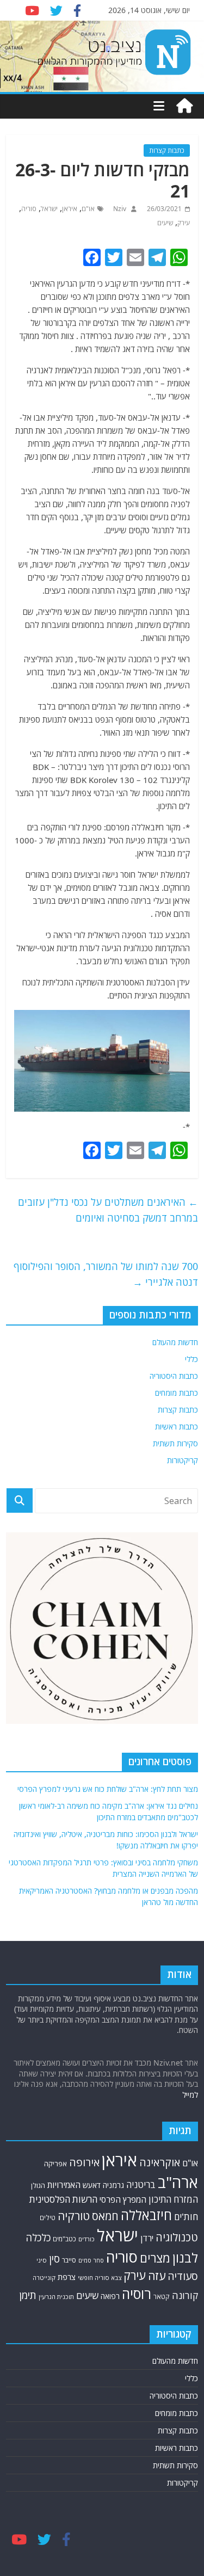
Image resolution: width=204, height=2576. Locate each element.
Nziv (119, 209)
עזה (157, 2276)
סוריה (29, 209)
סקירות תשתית (175, 1443)
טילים (48, 2218)
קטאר (162, 2297)
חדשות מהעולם (175, 1342)
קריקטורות (183, 1460)
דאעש (92, 2185)
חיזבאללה (146, 2215)
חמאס (105, 2216)
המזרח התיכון (173, 2199)
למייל (190, 2095)
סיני (42, 2260)
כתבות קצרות (167, 150)
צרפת (67, 2277)
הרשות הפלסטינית (63, 2199)
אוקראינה (160, 2162)
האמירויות (64, 2185)
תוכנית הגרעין (56, 2297)
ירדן (147, 2238)
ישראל (49, 209)
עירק (184, 223)
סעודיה (183, 2276)
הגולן (38, 2185)
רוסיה (137, 2294)
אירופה (84, 2162)
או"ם (88, 209)
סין (54, 2259)
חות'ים (186, 2217)
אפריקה (55, 2164)
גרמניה (113, 2185)
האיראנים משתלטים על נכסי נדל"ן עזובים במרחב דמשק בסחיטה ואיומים (108, 1210)
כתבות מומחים (177, 1393)
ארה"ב (178, 2182)
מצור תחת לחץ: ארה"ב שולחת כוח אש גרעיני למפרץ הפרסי (108, 1789)
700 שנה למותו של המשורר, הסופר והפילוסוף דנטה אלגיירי (106, 1274)
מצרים (155, 2258)
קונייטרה (44, 2278)
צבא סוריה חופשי (100, 2278)
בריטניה (141, 2184)
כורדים (86, 2239)
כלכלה (38, 2237)
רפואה (110, 2296)
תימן (28, 2295)
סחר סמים (91, 2260)
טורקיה (74, 2216)
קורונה (185, 2295)
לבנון (185, 2258)
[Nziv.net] (184, 106)
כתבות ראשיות (177, 1426)
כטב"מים (64, 2239)
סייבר (69, 2260)
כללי (191, 1359)
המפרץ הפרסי (123, 2199)
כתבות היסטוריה (174, 1376)
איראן (70, 209)
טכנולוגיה (177, 2237)
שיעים (165, 223)
